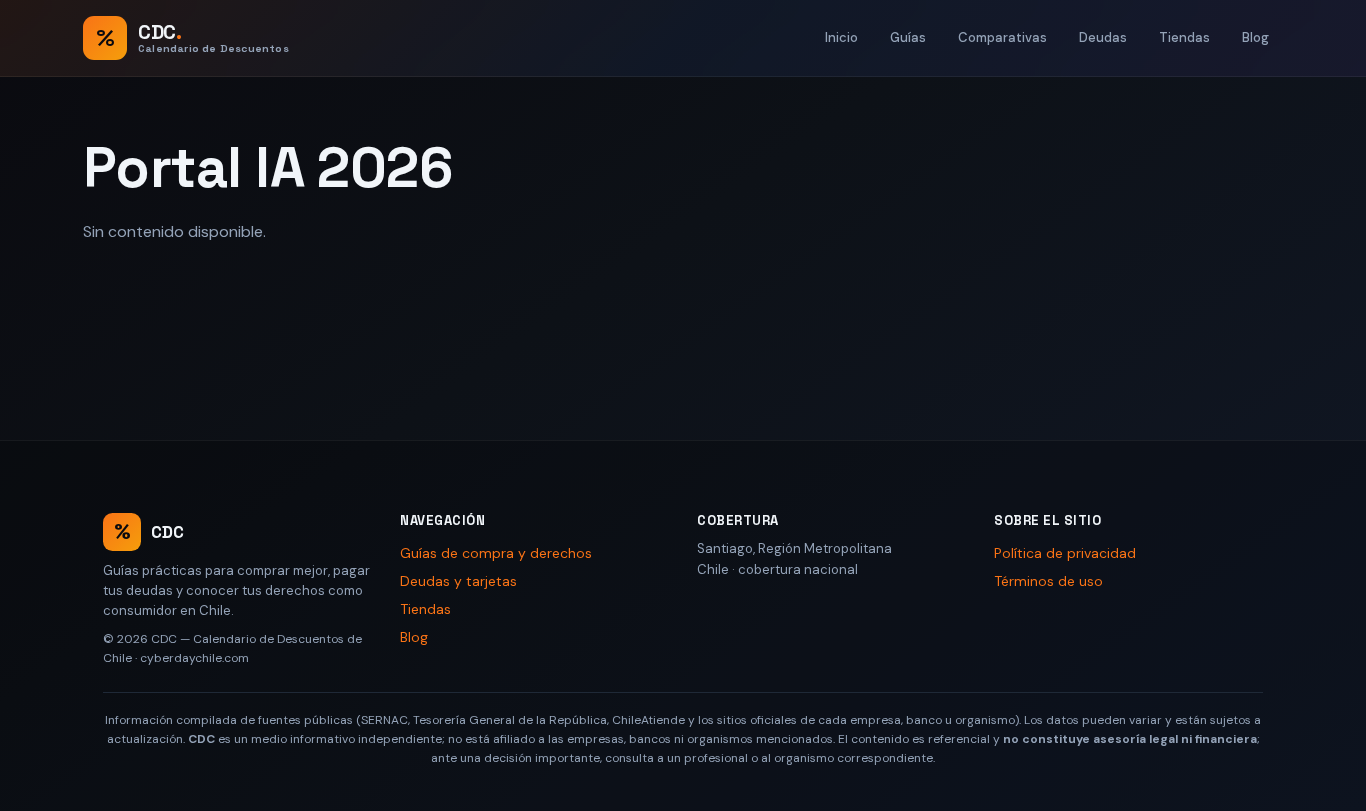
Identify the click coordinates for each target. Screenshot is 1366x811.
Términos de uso (1048, 581)
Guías (908, 37)
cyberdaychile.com (194, 658)
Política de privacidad (1065, 553)
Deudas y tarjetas (458, 581)
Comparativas (1002, 37)
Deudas (1103, 37)
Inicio (841, 37)
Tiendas (1184, 37)
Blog (1255, 37)
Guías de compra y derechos (496, 553)
